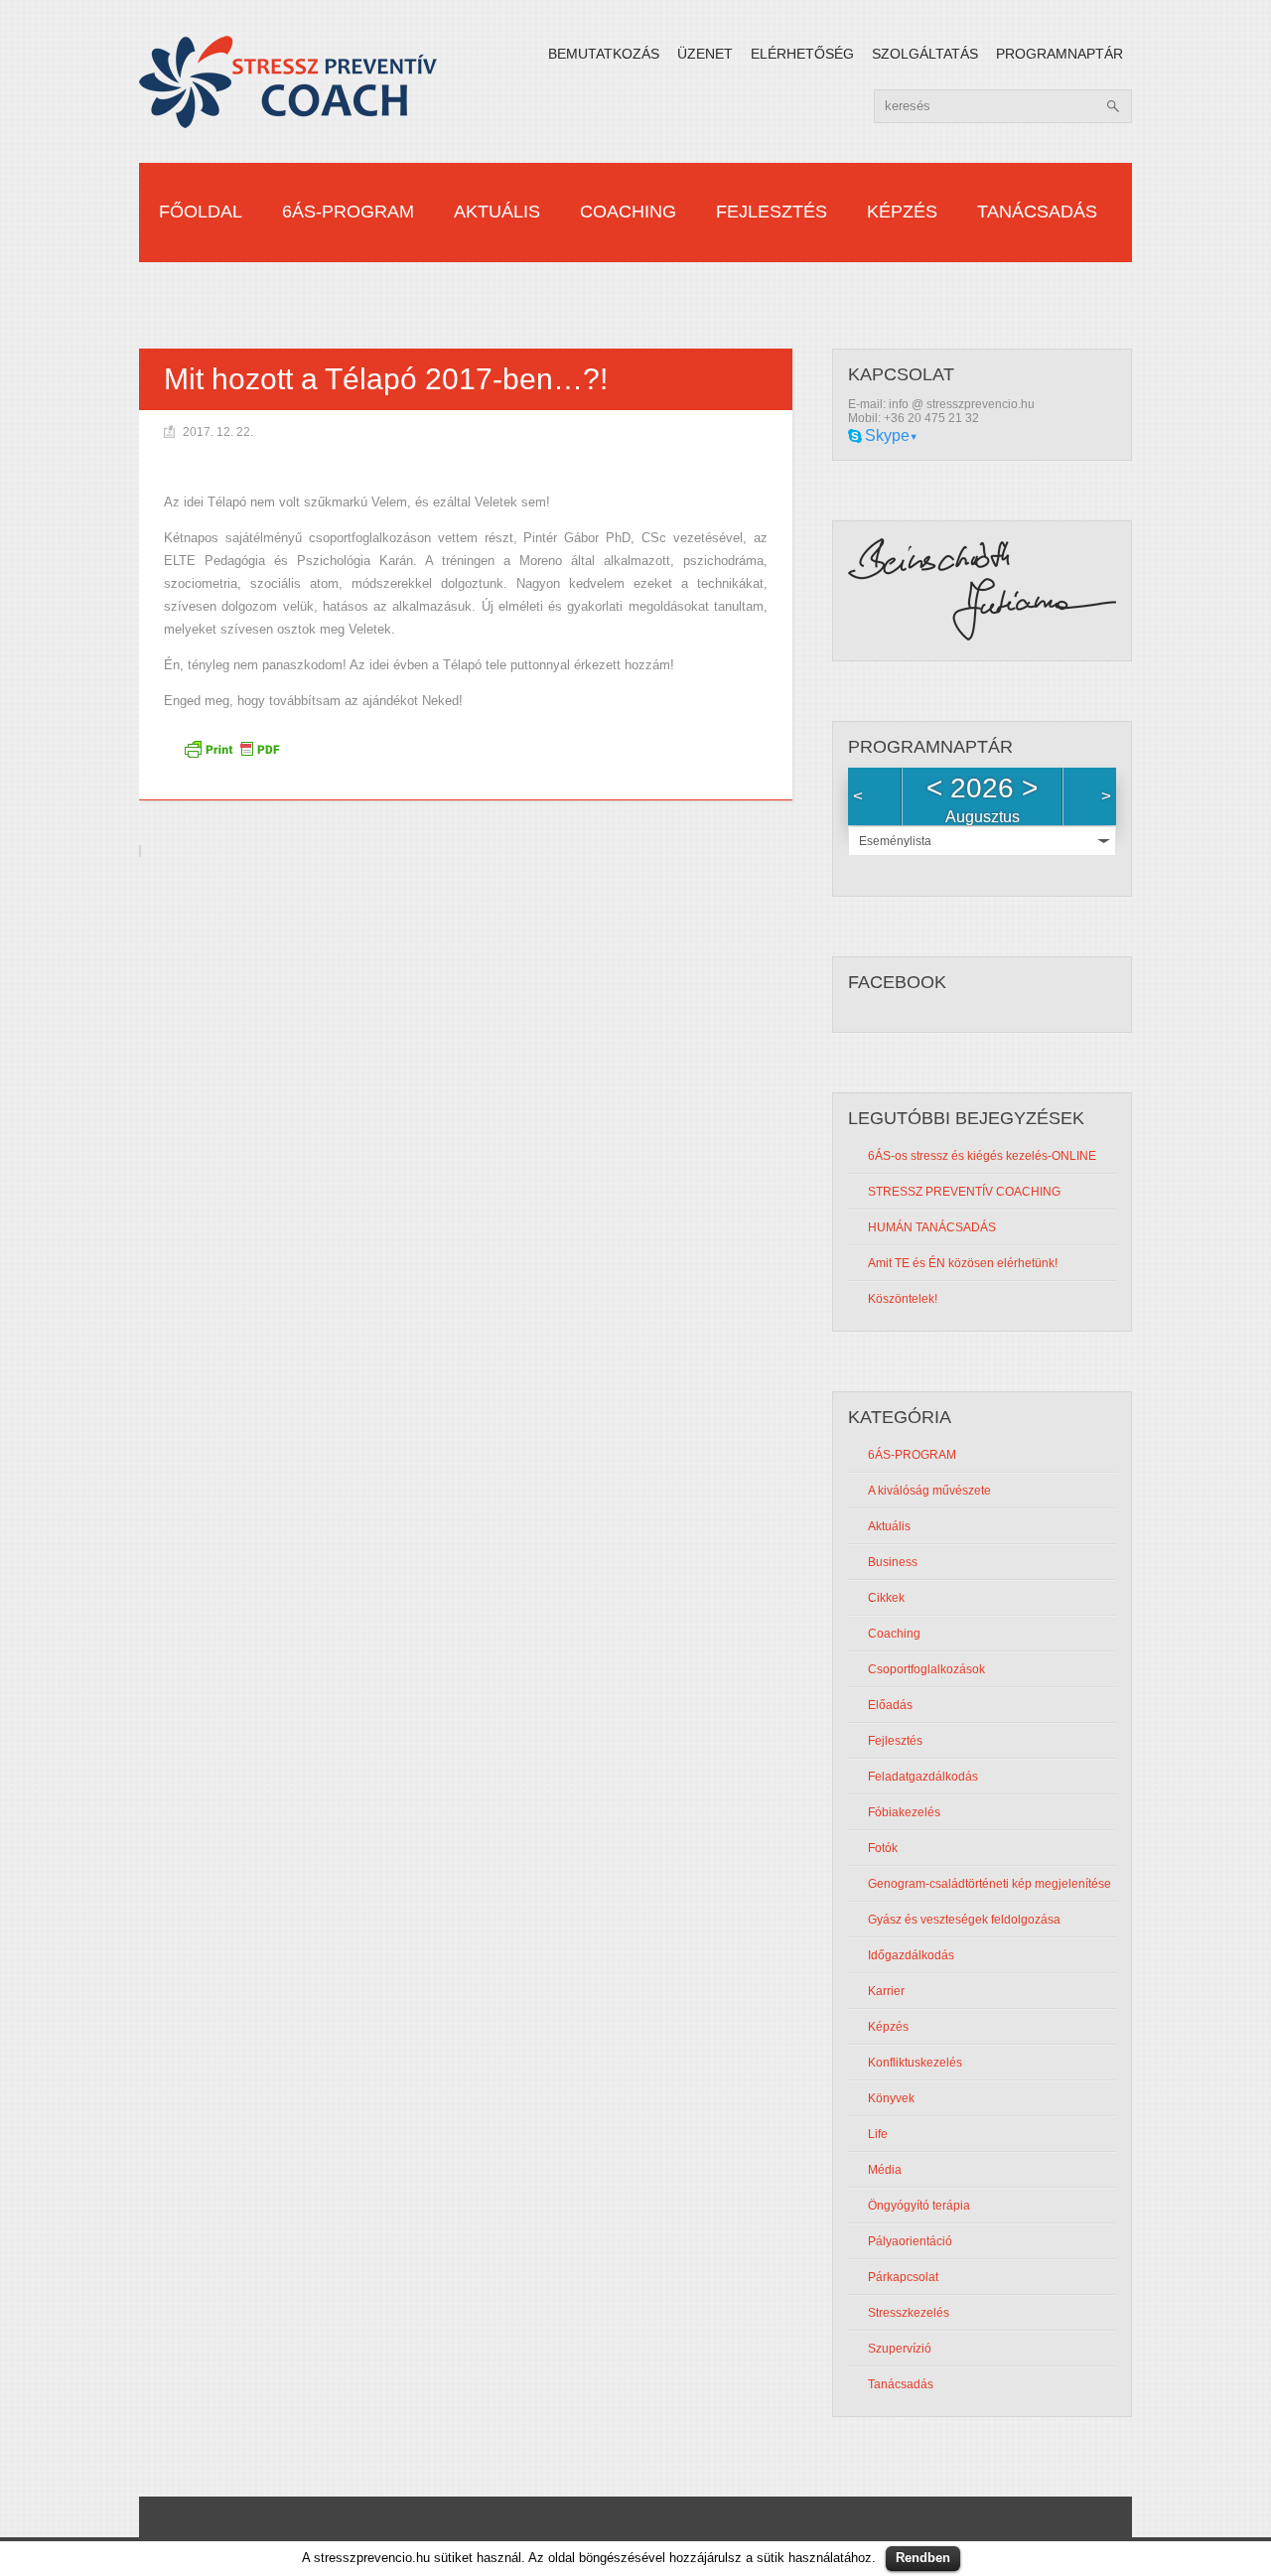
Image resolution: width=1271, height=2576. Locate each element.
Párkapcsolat (903, 2277)
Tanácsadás (1037, 212)
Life (878, 2134)
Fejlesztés (772, 212)
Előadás (890, 1705)
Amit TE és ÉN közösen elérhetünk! (963, 1263)
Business (893, 1562)
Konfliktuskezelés (915, 2063)
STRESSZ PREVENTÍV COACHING (964, 1192)
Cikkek (886, 1598)
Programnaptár (1059, 54)
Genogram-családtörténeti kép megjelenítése (989, 1884)
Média (885, 2170)
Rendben (923, 2558)
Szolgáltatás (925, 54)
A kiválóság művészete (929, 1491)
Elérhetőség (802, 54)
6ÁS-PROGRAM (348, 212)
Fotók (883, 1848)
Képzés (902, 212)
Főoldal (201, 212)
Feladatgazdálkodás (923, 1777)
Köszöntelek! (903, 1299)
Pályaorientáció (910, 2241)
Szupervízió (900, 2349)
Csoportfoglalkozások (926, 1669)
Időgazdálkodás (911, 1955)
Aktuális (497, 212)
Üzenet (705, 54)
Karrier (886, 1991)
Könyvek (891, 2098)
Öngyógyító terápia (919, 2206)
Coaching (628, 212)
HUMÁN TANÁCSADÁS (932, 1227)
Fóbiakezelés (904, 1812)
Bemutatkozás (604, 54)
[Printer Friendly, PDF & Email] (234, 756)
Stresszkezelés (909, 2313)
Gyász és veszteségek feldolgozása (964, 1920)
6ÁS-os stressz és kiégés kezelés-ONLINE (982, 1156)
